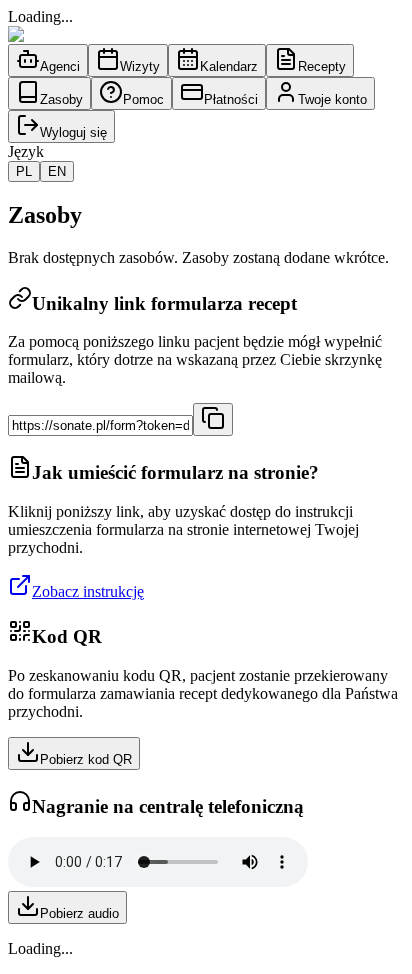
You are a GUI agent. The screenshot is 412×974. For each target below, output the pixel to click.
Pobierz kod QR (86, 759)
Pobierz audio (79, 913)
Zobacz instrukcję (88, 591)
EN (57, 171)
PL (24, 171)
